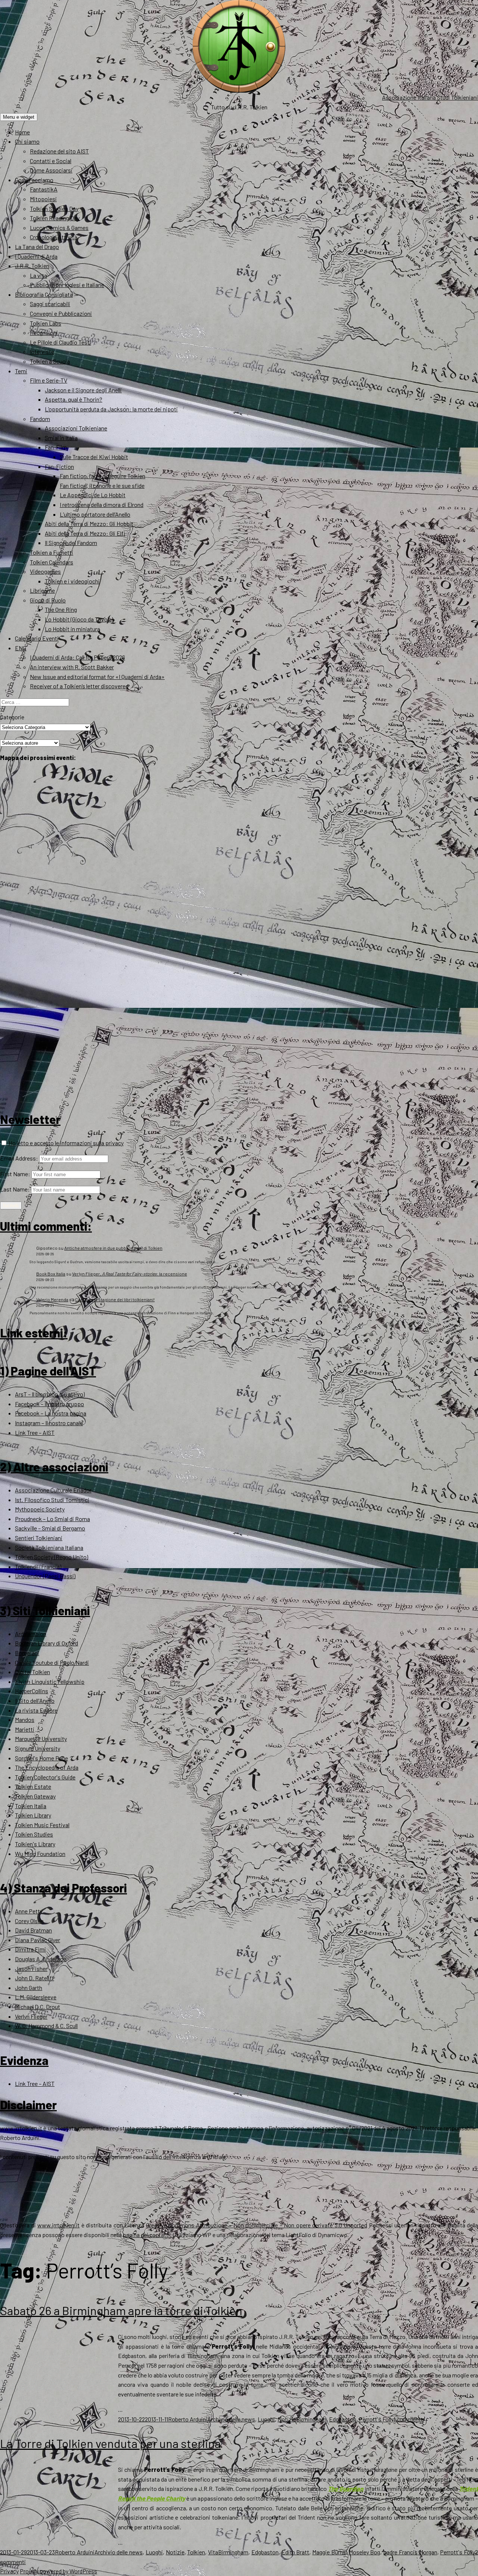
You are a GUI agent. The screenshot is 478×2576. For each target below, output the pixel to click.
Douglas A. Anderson (41, 1959)
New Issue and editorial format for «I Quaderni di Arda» (97, 677)
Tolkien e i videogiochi (72, 581)
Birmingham (311, 2419)
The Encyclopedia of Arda (47, 1767)
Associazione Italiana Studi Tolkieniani (430, 97)
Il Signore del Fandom (71, 543)
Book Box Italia (51, 1274)
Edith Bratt (296, 2552)
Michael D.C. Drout (38, 2007)
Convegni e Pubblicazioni (61, 313)
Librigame (42, 590)
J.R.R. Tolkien (32, 266)
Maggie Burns (329, 2552)
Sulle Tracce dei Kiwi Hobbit (94, 457)
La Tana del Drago (37, 247)
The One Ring (61, 609)
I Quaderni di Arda (36, 256)
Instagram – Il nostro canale (49, 1423)
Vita (213, 2552)
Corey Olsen (29, 1921)
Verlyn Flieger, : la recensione (130, 1274)
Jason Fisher (31, 1968)
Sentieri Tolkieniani (39, 1538)
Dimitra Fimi (30, 1949)
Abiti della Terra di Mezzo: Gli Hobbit (89, 524)
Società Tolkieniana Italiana (49, 1547)
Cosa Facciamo (34, 180)
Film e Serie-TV (49, 380)
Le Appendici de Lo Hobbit (93, 495)
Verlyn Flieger (31, 2016)
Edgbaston (343, 2419)
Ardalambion (31, 1634)
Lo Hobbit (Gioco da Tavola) (79, 619)
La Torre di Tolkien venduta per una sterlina (110, 2443)
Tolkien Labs (46, 323)
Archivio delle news (231, 2419)
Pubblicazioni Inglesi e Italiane (67, 285)
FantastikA (44, 189)
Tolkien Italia (31, 1806)
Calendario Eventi (37, 638)
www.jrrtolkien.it (21, 2128)
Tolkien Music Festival (42, 1825)
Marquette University (41, 1739)
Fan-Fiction (59, 466)
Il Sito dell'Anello (35, 1700)
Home (22, 132)
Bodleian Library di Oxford (46, 1643)
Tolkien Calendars (52, 562)
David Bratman (33, 1930)
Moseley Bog (365, 2552)
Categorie (12, 717)
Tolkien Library (33, 1815)
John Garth (29, 1988)
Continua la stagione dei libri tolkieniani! (115, 1299)
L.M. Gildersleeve (36, 1997)
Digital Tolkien (32, 1672)
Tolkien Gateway (35, 1796)
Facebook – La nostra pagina (51, 1413)
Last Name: (15, 1189)
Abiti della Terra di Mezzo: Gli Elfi (85, 533)
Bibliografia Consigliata (44, 294)
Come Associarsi (51, 170)
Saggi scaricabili (50, 304)
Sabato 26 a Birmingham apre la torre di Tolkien (121, 2310)
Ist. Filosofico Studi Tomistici (52, 1500)
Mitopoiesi (43, 199)
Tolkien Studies (34, 1834)
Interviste (42, 351)
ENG (21, 648)
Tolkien (196, 2552)
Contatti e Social (51, 161)
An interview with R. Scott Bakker (72, 667)
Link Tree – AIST (35, 1432)
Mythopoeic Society (40, 1509)
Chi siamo (27, 141)
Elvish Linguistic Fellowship (50, 1681)
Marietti (25, 1729)
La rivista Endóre (36, 1710)
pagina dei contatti (146, 2235)
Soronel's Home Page (41, 1758)
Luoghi (266, 2419)
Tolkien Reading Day (55, 218)
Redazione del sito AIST (59, 151)
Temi (21, 371)
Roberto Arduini (188, 2419)
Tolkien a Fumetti (52, 552)
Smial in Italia (61, 438)
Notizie (287, 2419)
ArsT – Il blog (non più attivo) (50, 1394)
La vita (38, 275)
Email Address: (19, 1158)
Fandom (40, 419)
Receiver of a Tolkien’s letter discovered (79, 686)
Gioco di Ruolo (48, 600)
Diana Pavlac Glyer (38, 1940)
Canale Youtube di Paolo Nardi (52, 1662)
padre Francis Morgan (410, 2552)
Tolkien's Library (35, 1844)
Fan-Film (56, 447)
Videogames (45, 571)
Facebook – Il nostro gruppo (49, 1404)
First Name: (15, 1174)
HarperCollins (32, 1691)
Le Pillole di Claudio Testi (60, 342)
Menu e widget (19, 117)
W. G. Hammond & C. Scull (46, 2026)
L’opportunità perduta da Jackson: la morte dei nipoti (111, 409)
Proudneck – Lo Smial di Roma (52, 1519)
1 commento (409, 2419)
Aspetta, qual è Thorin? (74, 399)
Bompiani (27, 1653)
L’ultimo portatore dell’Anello (95, 514)
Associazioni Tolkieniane (76, 428)
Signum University (38, 1748)
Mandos (25, 1720)
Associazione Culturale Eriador (53, 1490)
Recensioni (44, 332)
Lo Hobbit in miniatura (72, 629)
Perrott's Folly (376, 2419)
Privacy (9, 2571)
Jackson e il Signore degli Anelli (83, 390)
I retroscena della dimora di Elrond (102, 504)
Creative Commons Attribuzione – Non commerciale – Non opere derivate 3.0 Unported (257, 2225)
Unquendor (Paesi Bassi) (45, 1576)
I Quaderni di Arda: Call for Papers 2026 (77, 657)
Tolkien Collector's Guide (45, 1777)
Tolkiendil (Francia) (38, 1566)
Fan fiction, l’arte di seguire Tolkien (103, 476)
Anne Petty (29, 1911)
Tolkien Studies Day (54, 208)
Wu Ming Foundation (40, 1854)
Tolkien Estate (33, 1786)
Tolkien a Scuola (50, 361)
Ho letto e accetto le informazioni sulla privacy (66, 1143)
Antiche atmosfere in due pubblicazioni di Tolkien (113, 1248)
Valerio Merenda (52, 1299)
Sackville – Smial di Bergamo (50, 1528)
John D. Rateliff (35, 1978)
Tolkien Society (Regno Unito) (52, 1557)
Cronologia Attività (54, 237)
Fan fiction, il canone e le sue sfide (102, 485)
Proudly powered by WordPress (58, 2571)
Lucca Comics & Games (59, 228)
